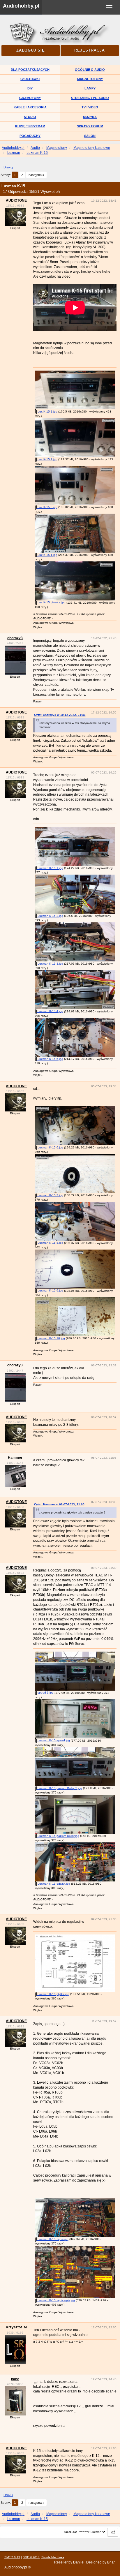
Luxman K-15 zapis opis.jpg (56, 2300)
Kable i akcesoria (30, 107)
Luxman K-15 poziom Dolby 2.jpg (59, 1788)
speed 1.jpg (45, 1693)
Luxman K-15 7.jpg (50, 1195)
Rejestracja (90, 50)
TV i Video (90, 107)
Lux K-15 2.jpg (47, 459)
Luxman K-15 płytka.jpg (53, 1994)
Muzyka (90, 117)
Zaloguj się (31, 50)
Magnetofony (90, 79)
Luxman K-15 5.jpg (50, 1059)
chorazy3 (15, 638)
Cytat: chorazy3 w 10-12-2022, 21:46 (60, 715)
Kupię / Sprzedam (30, 126)
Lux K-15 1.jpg (47, 412)
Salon (90, 136)
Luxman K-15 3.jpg (50, 964)
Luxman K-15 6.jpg (50, 1147)
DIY (30, 88)
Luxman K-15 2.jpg (50, 916)
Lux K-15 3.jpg (47, 507)
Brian (111, 2562)
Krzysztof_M (16, 2327)
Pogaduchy (30, 136)
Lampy (90, 88)
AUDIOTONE (16, 200)
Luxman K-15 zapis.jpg (53, 2239)
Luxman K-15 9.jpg (50, 1290)
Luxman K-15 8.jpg (50, 1243)
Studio (30, 117)
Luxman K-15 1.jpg (50, 868)
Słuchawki (30, 79)
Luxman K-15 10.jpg (51, 1338)
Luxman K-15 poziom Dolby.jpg (58, 1836)
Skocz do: (70, 2532)
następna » (36, 175)
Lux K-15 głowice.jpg (51, 602)
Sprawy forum (90, 126)
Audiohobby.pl (21, 6)
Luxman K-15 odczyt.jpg (53, 1884)
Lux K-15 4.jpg (47, 555)
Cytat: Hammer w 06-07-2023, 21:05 (59, 1504)
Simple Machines (53, 2557)
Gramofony (30, 98)
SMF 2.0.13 (12, 2557)
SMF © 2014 (31, 2557)
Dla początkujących (30, 70)
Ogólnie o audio (90, 70)
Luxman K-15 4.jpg (50, 1011)
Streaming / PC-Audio (90, 98)
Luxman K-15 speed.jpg (53, 1740)
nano (15, 2379)
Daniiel (79, 2562)
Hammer (15, 1458)
